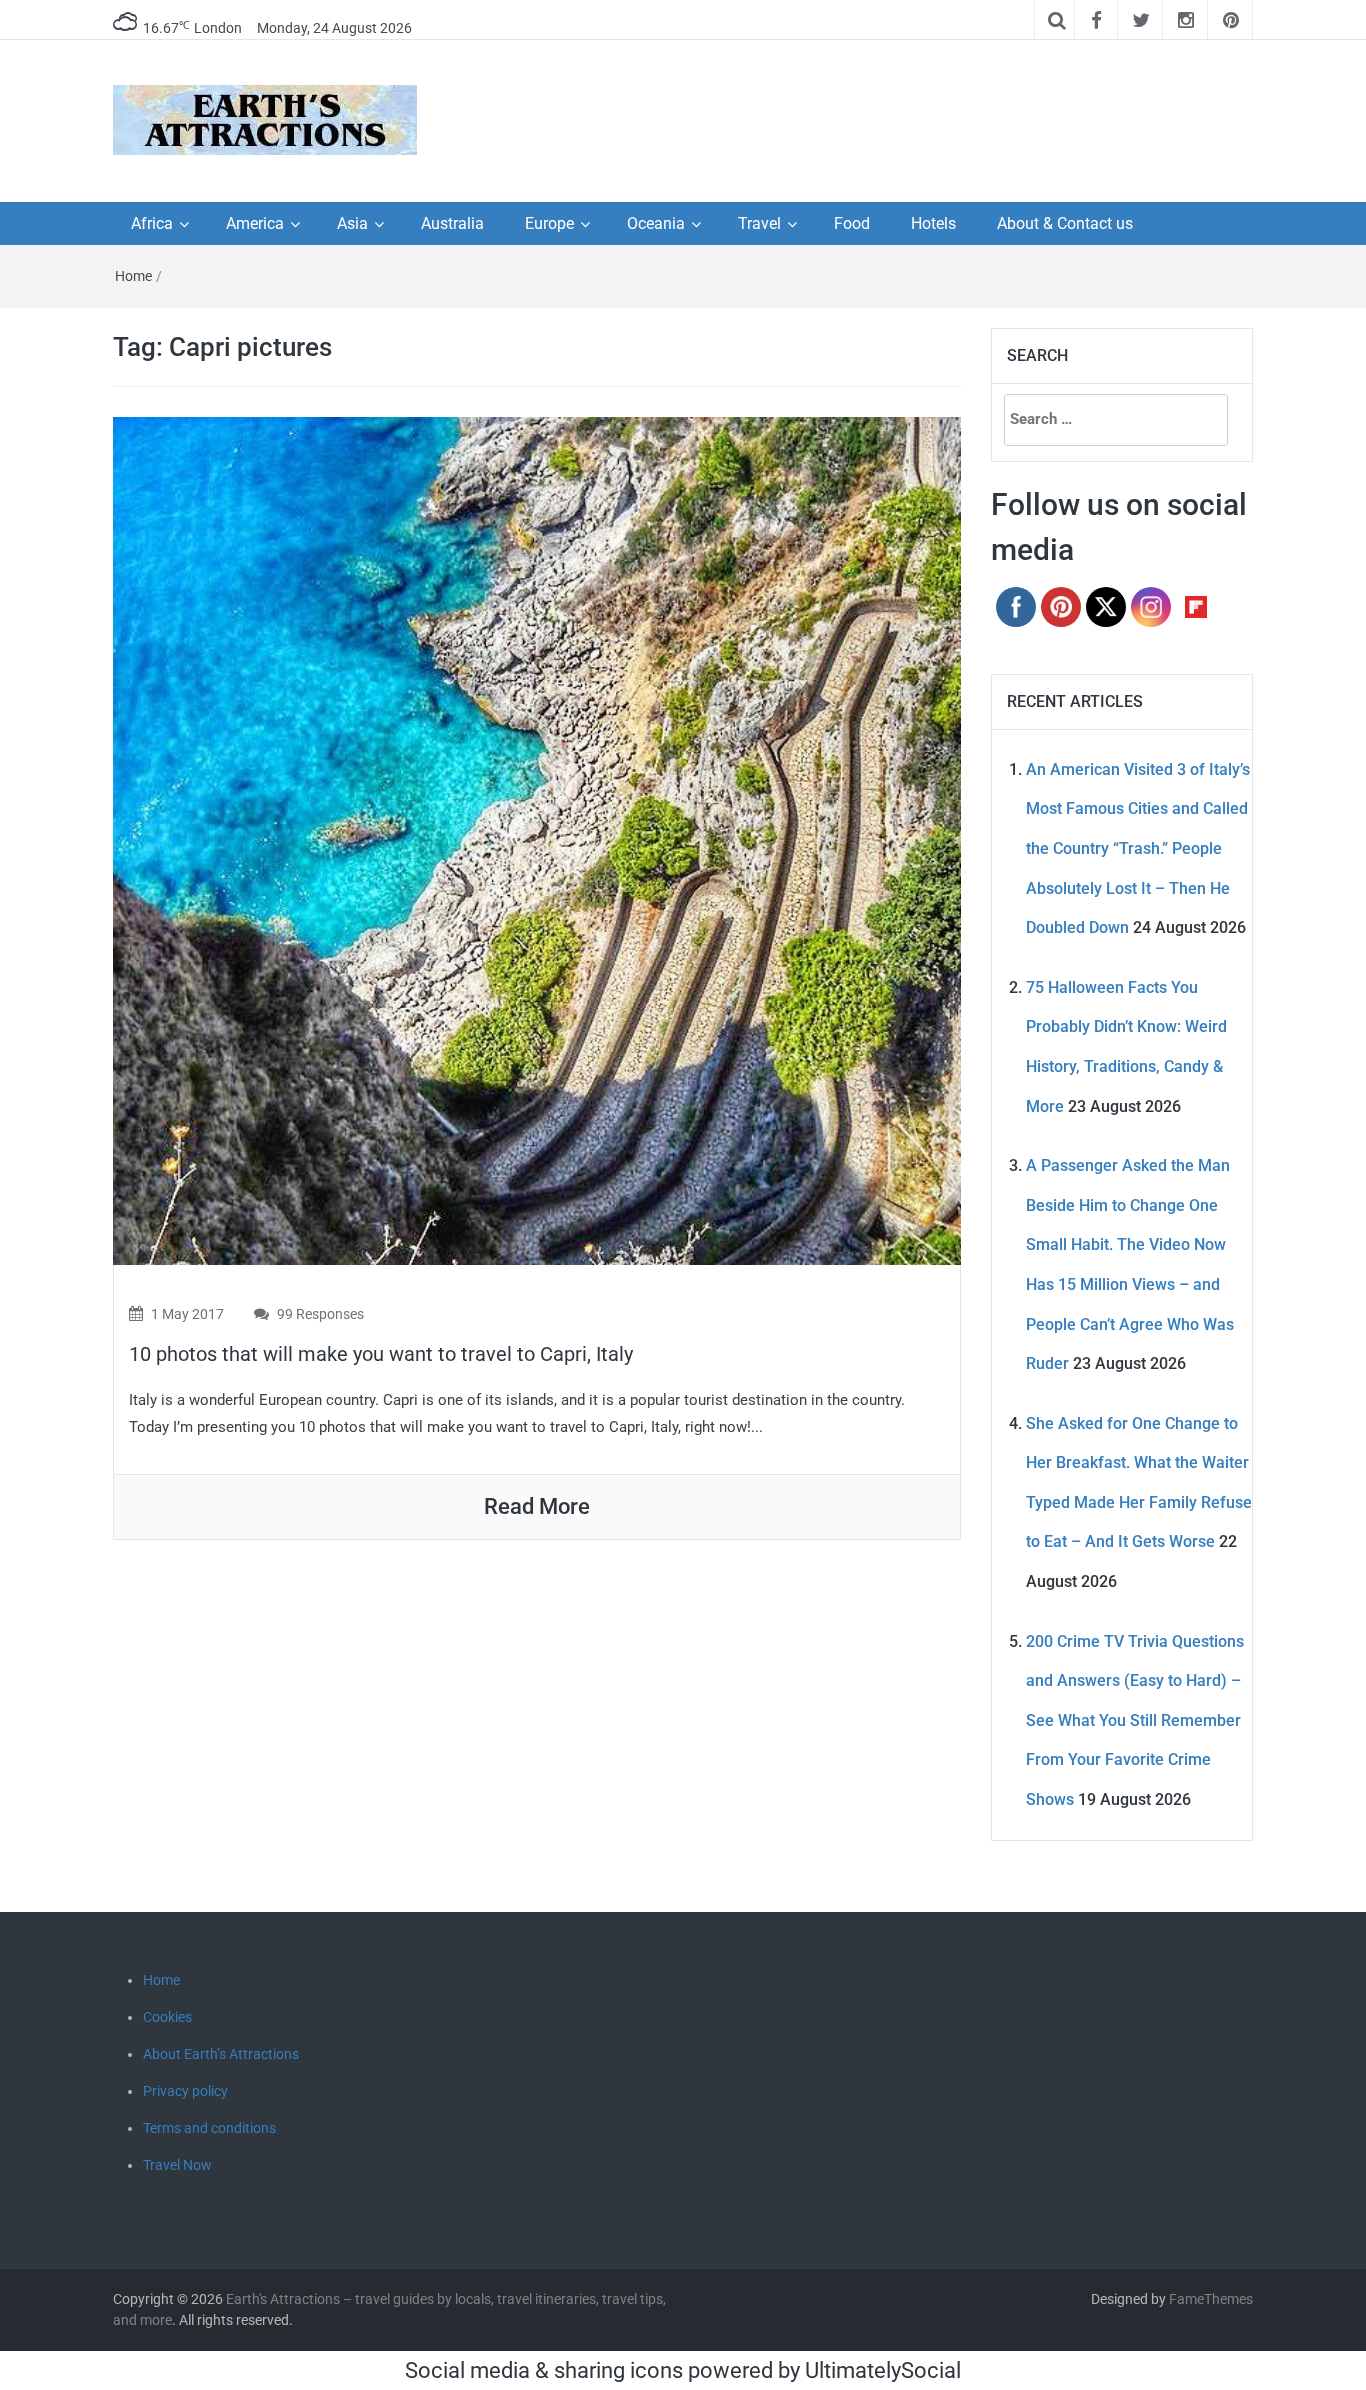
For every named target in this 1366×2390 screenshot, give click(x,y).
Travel (759, 223)
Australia (452, 223)
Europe (549, 223)
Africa (152, 223)
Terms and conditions (209, 2128)
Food (852, 223)
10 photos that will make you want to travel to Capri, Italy (381, 1354)
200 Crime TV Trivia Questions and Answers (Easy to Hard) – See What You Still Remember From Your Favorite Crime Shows (1135, 1720)
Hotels (933, 223)
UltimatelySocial (883, 2370)
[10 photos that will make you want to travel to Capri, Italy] (537, 839)
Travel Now (177, 2165)
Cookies (167, 2017)
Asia (352, 223)
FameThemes (1211, 2299)
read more (537, 1506)
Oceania (656, 223)
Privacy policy (185, 2091)
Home (133, 276)
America (255, 223)
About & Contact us (1065, 223)
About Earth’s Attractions (221, 2054)
